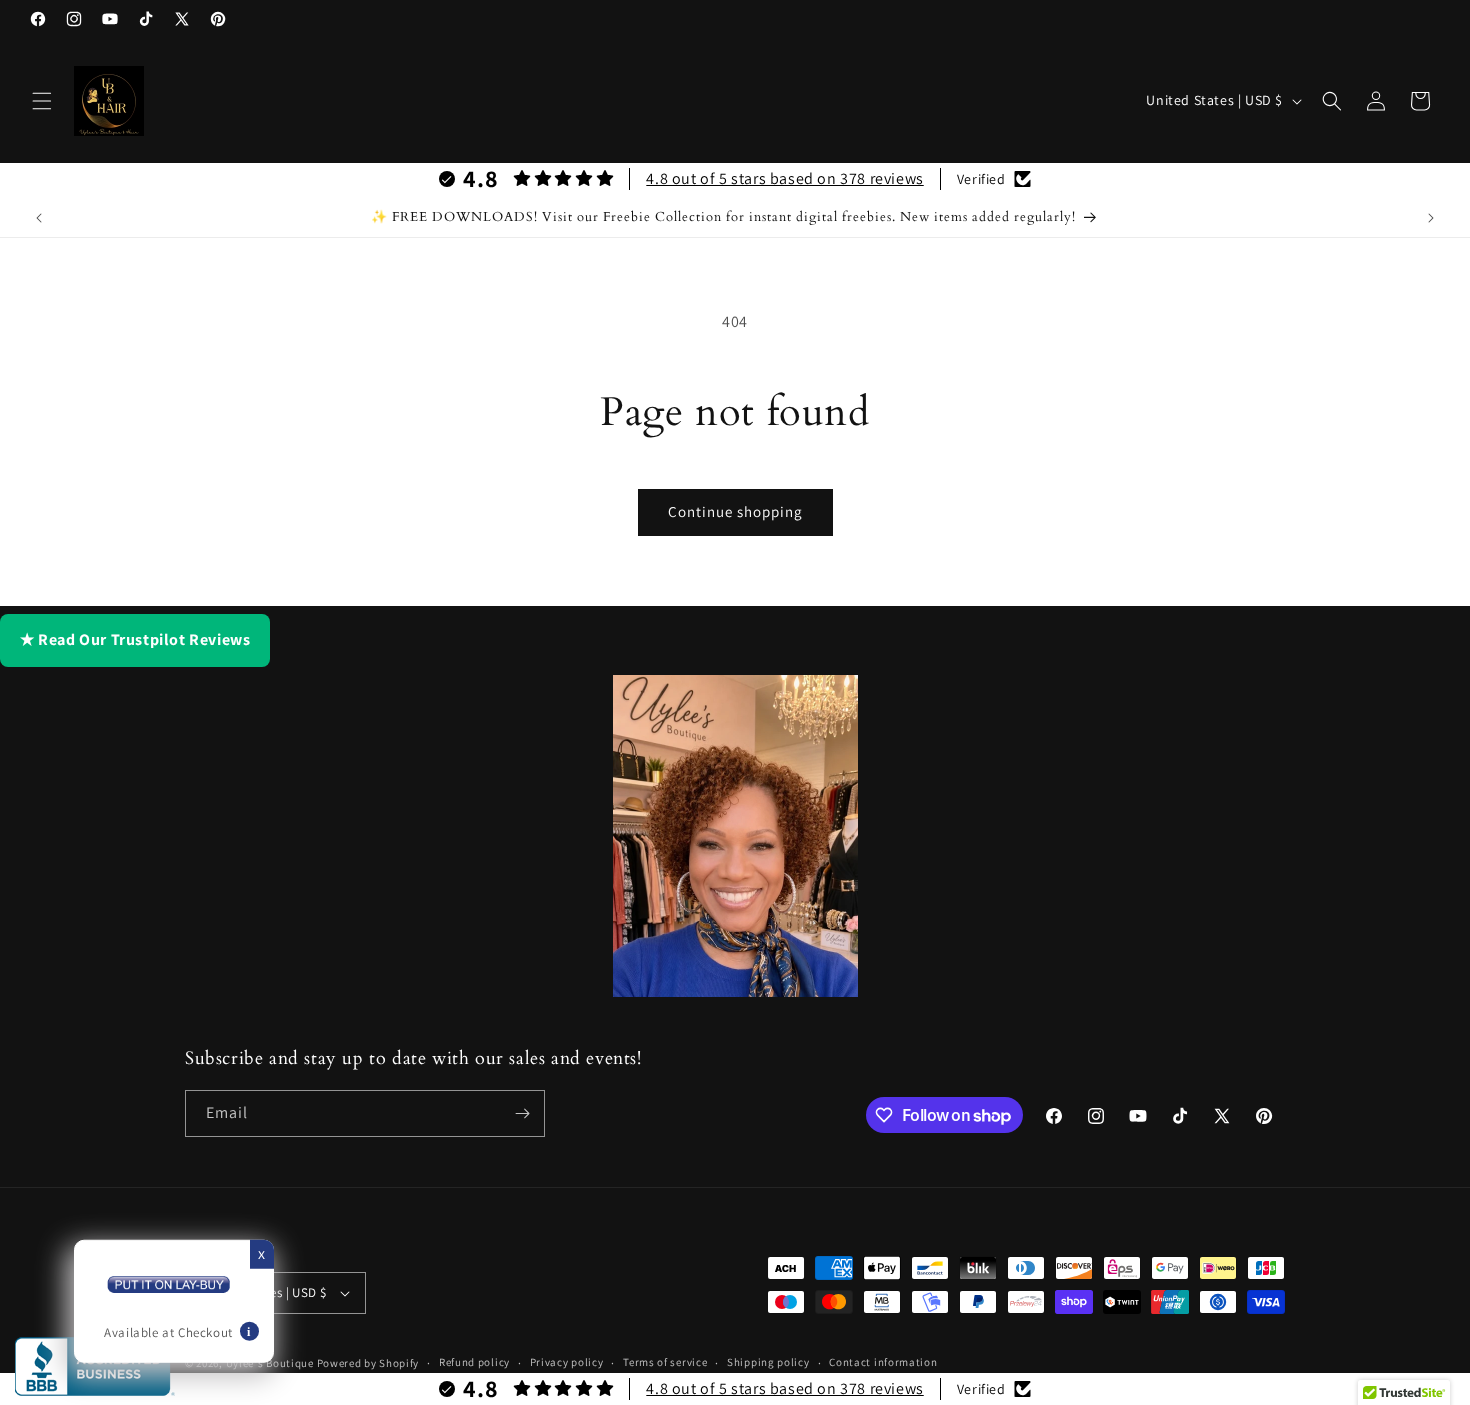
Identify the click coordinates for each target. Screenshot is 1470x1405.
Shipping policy (768, 1362)
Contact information (883, 1362)
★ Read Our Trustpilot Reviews (135, 639)
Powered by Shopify (368, 1363)
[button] (42, 101)
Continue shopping (735, 511)
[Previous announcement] (39, 218)
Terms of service (665, 1362)
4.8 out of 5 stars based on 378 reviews (784, 178)
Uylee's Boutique (270, 1363)
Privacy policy (567, 1362)
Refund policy (474, 1362)
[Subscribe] (522, 1113)
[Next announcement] (1431, 218)
